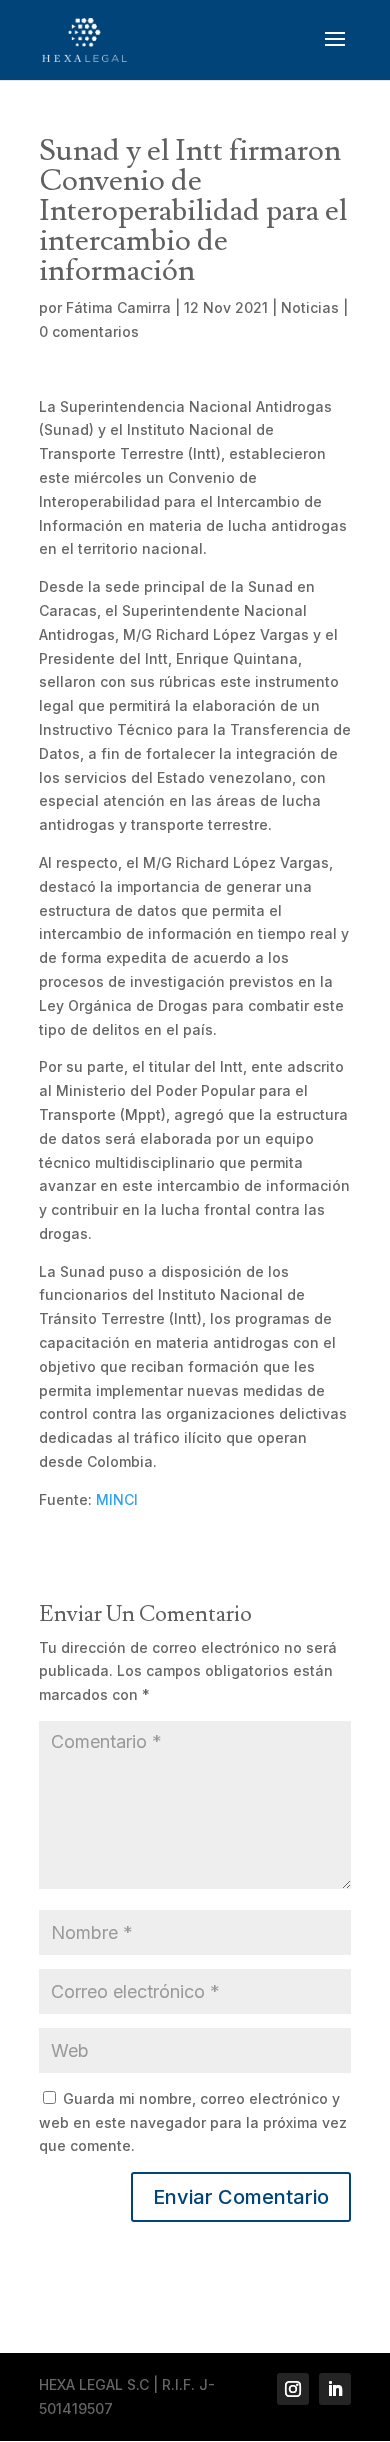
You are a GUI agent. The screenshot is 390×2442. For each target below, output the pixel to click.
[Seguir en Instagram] (293, 2389)
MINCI (117, 1499)
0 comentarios (89, 331)
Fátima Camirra (118, 307)
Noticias (310, 307)
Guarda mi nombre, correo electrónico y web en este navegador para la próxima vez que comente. (193, 2122)
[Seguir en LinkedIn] (335, 2389)
